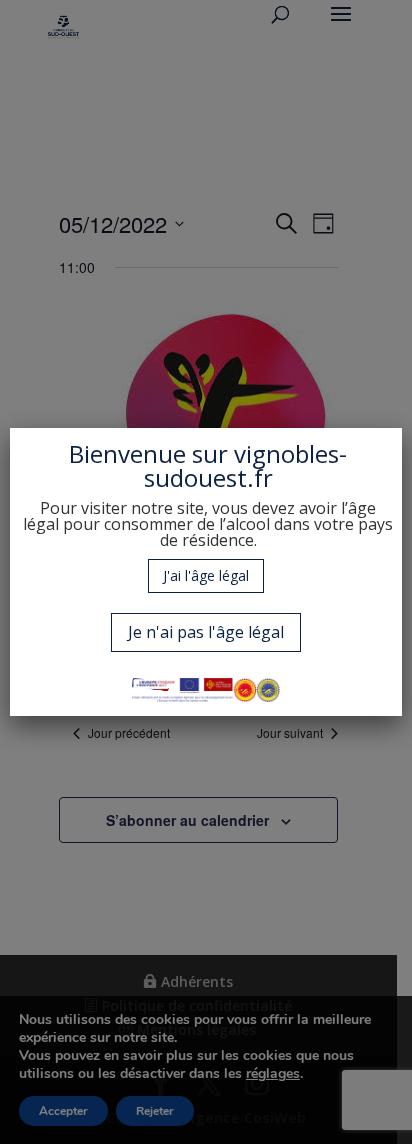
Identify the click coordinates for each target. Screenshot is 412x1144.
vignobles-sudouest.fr (246, 465)
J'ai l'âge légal (206, 575)
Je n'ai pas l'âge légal (206, 632)
